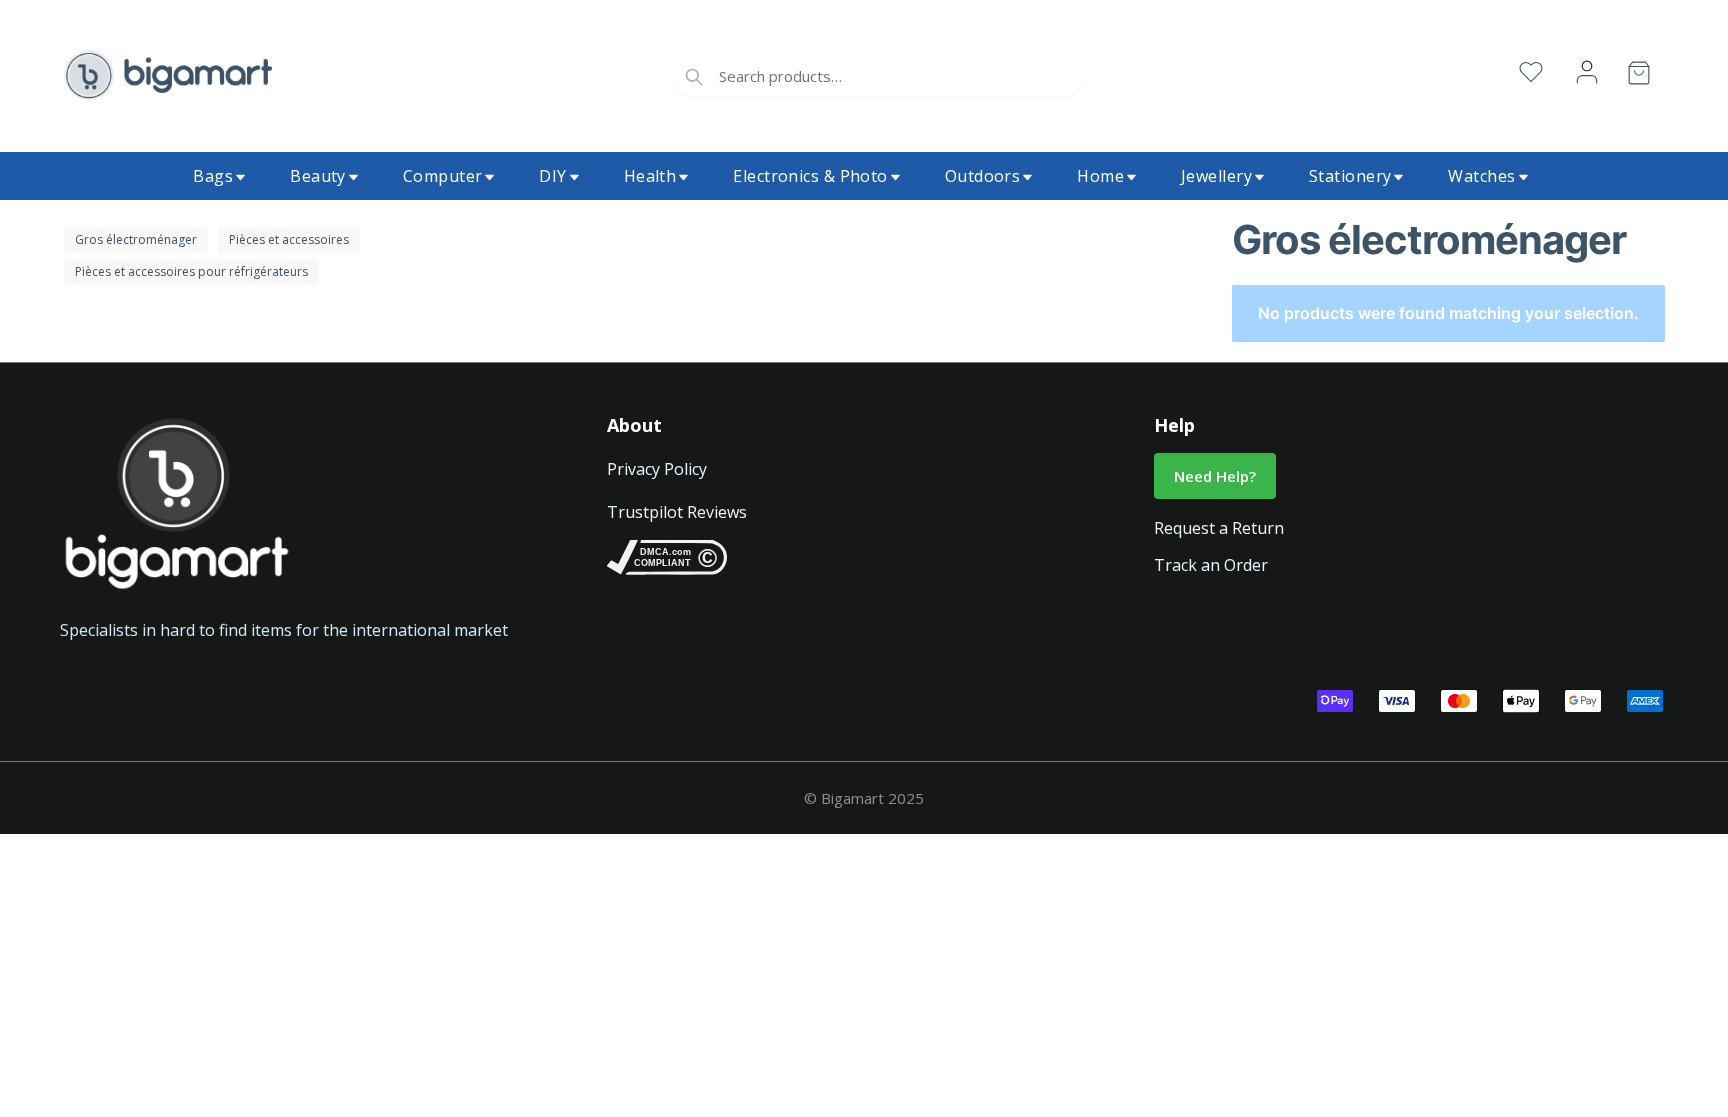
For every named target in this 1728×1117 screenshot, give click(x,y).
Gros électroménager (136, 239)
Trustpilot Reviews (677, 512)
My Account (1587, 72)
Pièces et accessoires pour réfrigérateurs (191, 271)
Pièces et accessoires (289, 239)
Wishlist (1531, 72)
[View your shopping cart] (1639, 76)
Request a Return (1219, 528)
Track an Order (1211, 565)
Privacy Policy (657, 469)
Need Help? (1215, 476)
